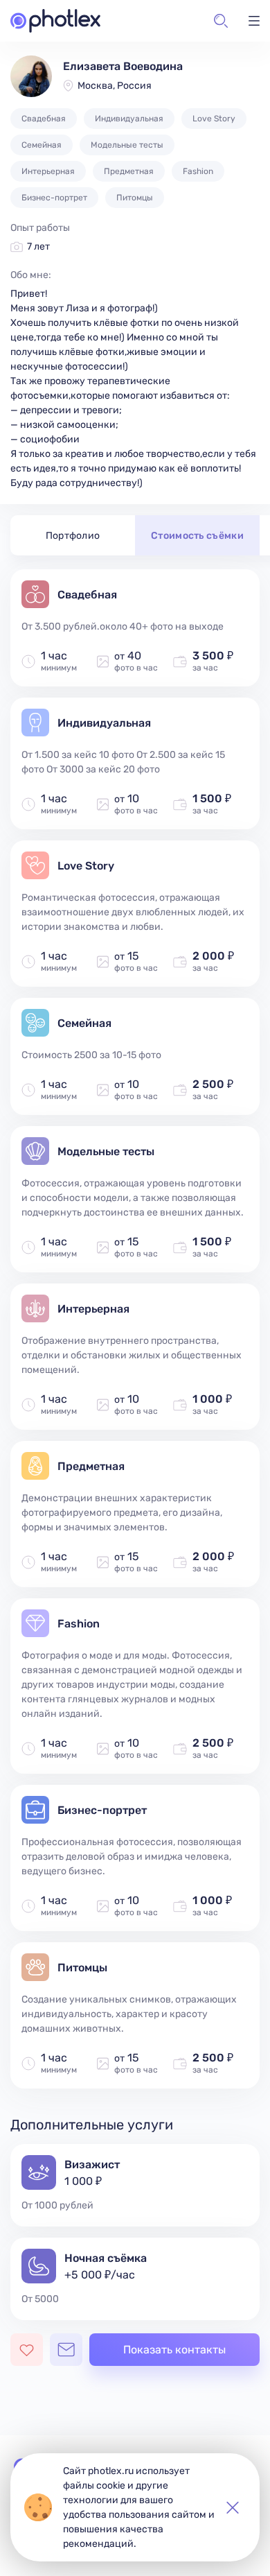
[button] (221, 21)
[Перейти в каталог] (55, 21)
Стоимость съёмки (197, 536)
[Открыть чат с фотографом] (66, 2350)
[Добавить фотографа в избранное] (27, 2350)
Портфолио (73, 536)
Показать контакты (174, 2350)
